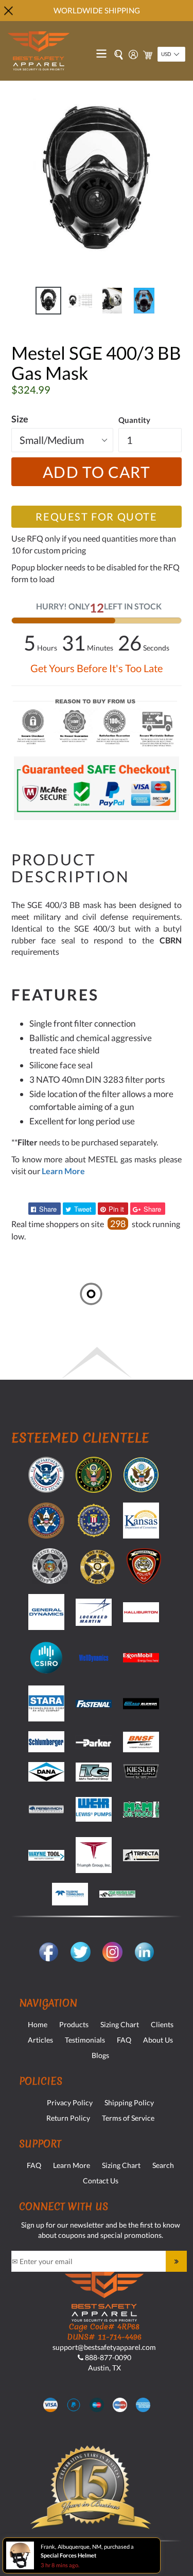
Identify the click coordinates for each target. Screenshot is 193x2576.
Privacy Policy (70, 2102)
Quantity (134, 420)
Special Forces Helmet (68, 2555)
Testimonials (85, 2040)
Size (20, 419)
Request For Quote (96, 516)
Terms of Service (128, 2118)
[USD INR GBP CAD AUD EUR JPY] (171, 54)
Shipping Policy (129, 2102)
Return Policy (68, 2118)
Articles (40, 2040)
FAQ (124, 2040)
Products (74, 2024)
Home (38, 2024)
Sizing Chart (120, 2024)
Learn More (72, 2165)
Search (163, 2165)
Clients (162, 2024)
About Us (158, 2040)
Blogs (100, 2055)
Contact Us (101, 2181)
